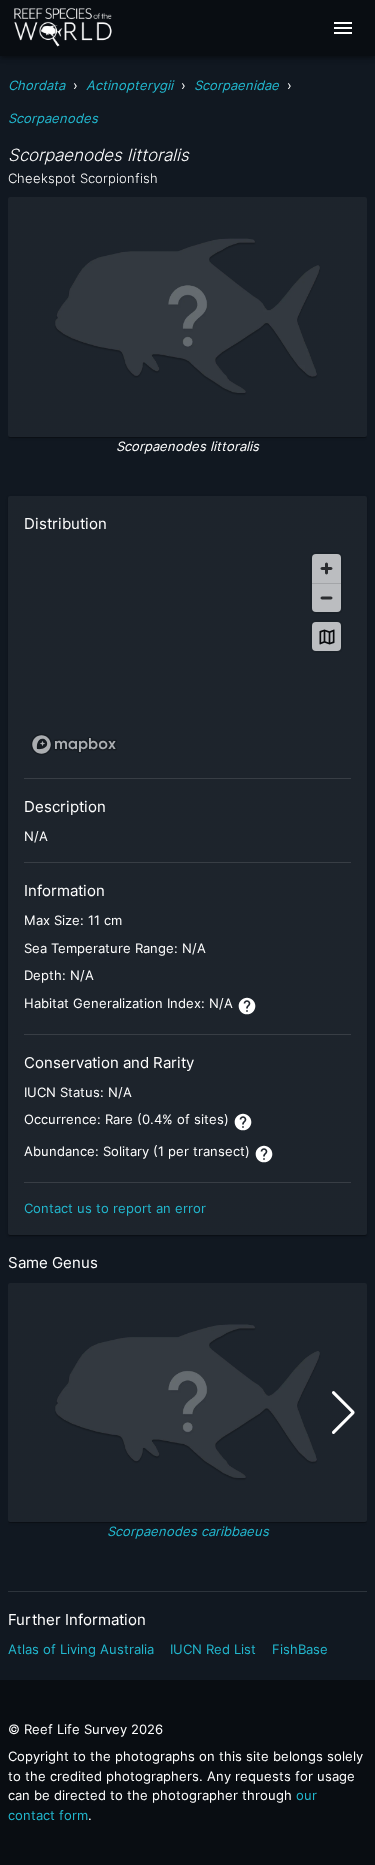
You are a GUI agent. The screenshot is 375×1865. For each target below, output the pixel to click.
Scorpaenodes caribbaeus (188, 1531)
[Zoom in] (326, 568)
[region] (187, 652)
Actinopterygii (129, 85)
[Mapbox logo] (74, 744)
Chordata (36, 85)
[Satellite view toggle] (326, 636)
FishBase (300, 1649)
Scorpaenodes (53, 118)
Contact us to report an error (115, 1208)
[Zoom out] (326, 597)
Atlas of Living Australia (81, 1649)
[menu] (343, 28)
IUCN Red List (213, 1649)
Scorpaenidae (236, 85)
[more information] (247, 1006)
